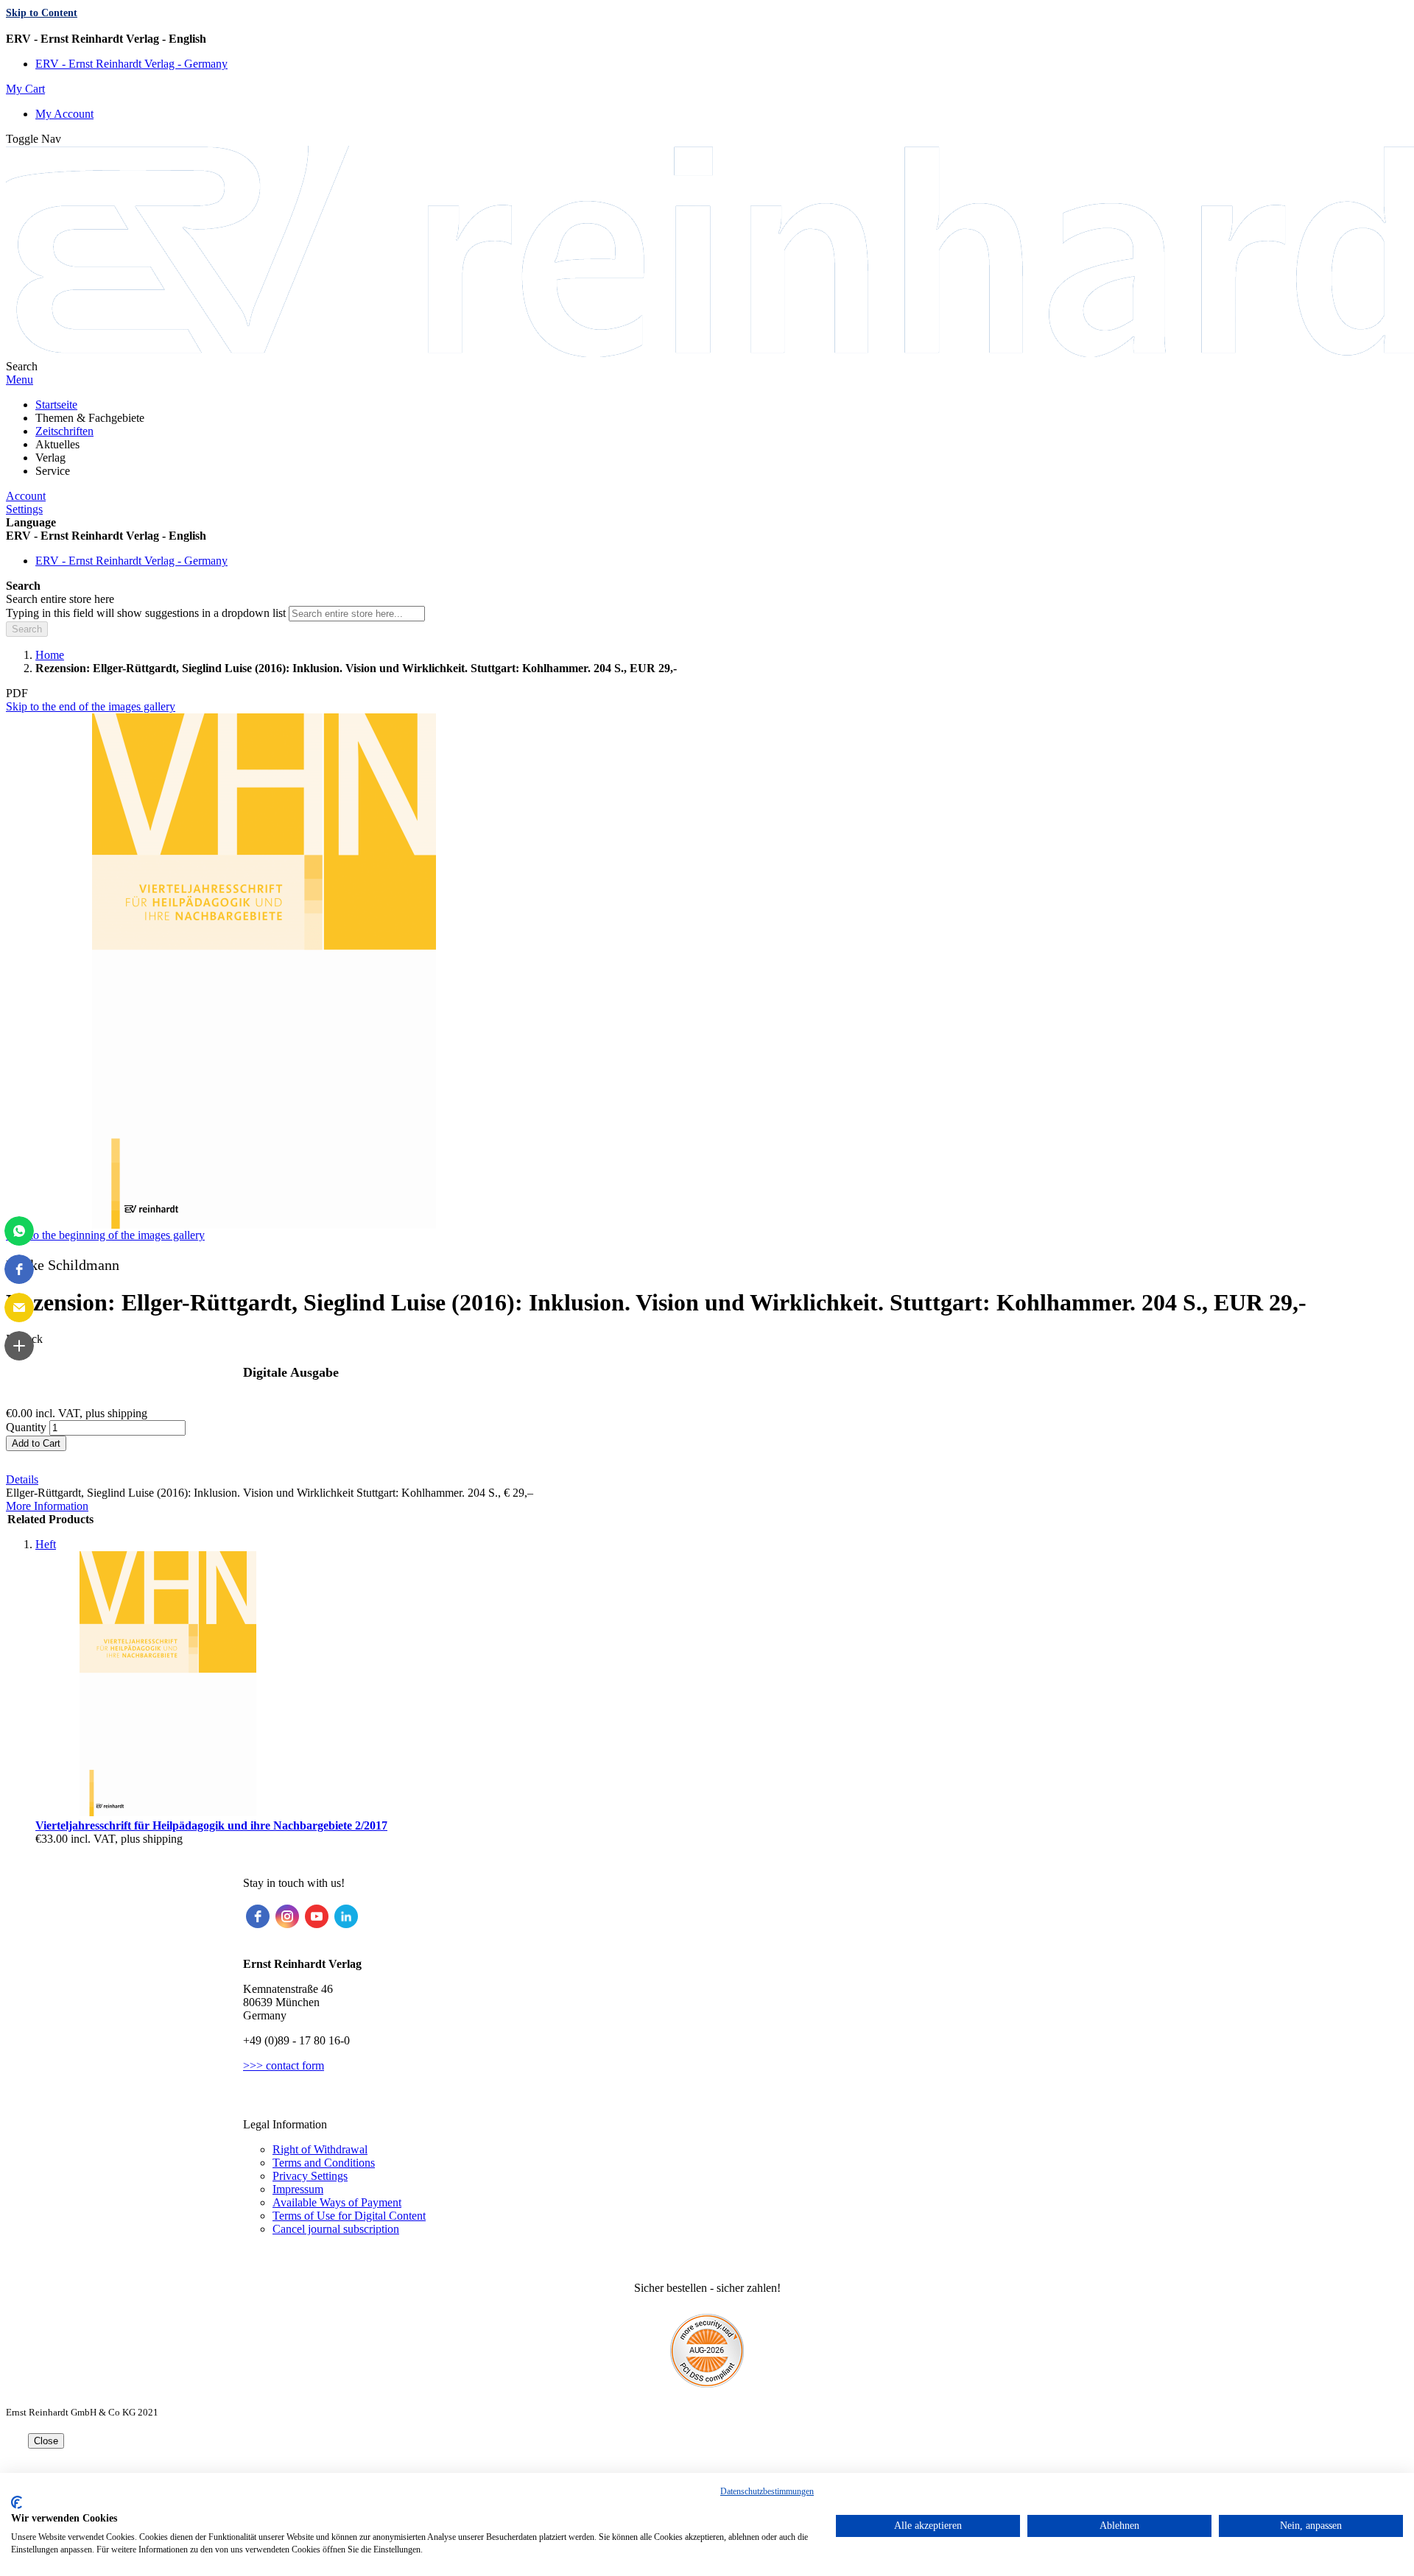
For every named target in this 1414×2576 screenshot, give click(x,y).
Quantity (26, 1427)
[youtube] (317, 1916)
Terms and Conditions (324, 2163)
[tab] (707, 1480)
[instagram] (287, 1916)
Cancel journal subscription (336, 2229)
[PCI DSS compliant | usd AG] (707, 2383)
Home (50, 655)
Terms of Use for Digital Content (349, 2216)
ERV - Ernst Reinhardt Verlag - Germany (131, 64)
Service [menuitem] (53, 471)
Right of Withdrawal (320, 2149)
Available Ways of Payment (337, 2202)
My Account (64, 114)
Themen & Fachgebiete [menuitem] (90, 418)
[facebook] (258, 1916)
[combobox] (357, 614)
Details (22, 1479)
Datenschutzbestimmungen (767, 2491)
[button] (707, 39)
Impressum (298, 2189)
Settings (24, 509)
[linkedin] (346, 1916)
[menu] (707, 438)
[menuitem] (56, 405)
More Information (47, 1506)
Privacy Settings (310, 2176)
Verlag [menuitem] (50, 458)
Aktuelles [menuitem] (57, 444)
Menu (20, 380)
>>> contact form (284, 2065)
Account (26, 496)
